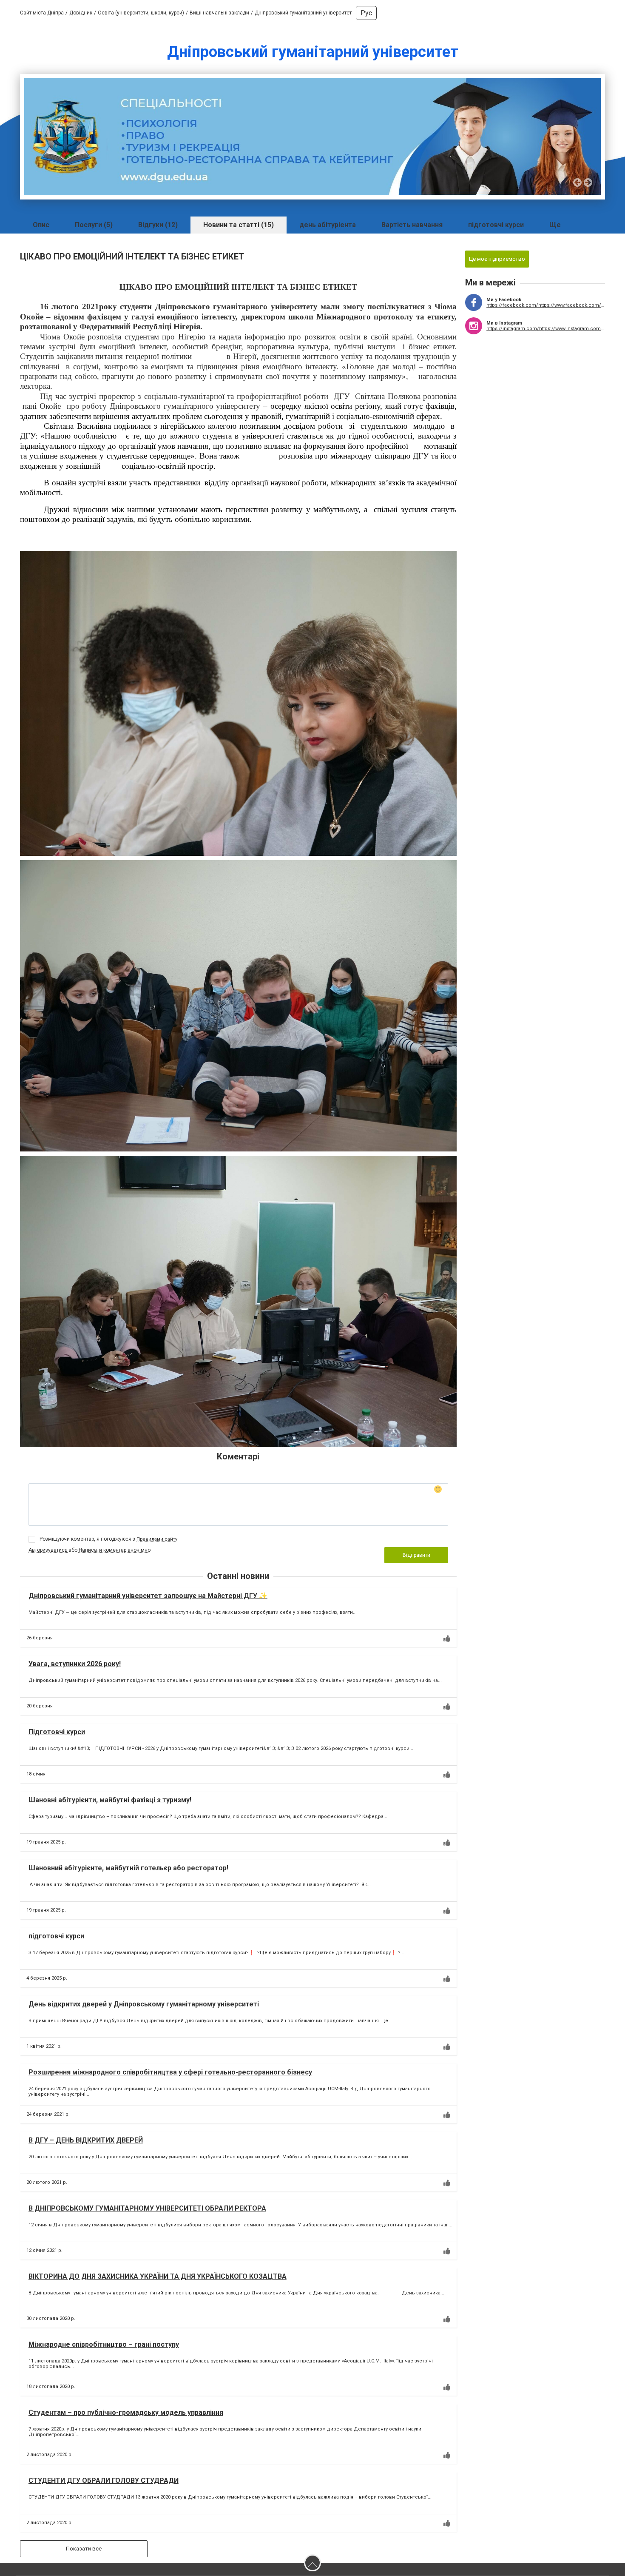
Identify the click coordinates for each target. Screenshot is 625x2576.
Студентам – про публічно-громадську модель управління (126, 2412)
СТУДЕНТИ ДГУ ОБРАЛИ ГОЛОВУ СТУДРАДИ (104, 2481)
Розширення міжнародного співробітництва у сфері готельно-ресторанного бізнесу (170, 2072)
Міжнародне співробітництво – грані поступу (104, 2344)
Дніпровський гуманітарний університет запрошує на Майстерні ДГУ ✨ (148, 1596)
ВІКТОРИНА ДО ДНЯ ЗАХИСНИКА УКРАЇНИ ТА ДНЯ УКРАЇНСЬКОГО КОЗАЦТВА (158, 2276)
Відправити (416, 1555)
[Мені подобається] (447, 1638)
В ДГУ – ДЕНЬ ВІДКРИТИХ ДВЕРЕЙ (86, 2140)
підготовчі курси (496, 225)
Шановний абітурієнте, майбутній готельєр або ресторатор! (128, 1868)
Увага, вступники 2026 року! (75, 1664)
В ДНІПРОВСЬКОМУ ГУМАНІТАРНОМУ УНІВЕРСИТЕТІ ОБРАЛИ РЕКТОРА (147, 2208)
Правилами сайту (157, 1539)
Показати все (84, 2549)
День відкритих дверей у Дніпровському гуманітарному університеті (144, 2004)
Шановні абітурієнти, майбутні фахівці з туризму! (110, 1800)
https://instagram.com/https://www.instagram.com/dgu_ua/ (546, 329)
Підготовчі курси (57, 1732)
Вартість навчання (412, 225)
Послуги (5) (94, 225)
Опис (41, 225)
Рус (366, 13)
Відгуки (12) (158, 225)
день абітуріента (328, 225)
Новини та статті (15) (239, 225)
